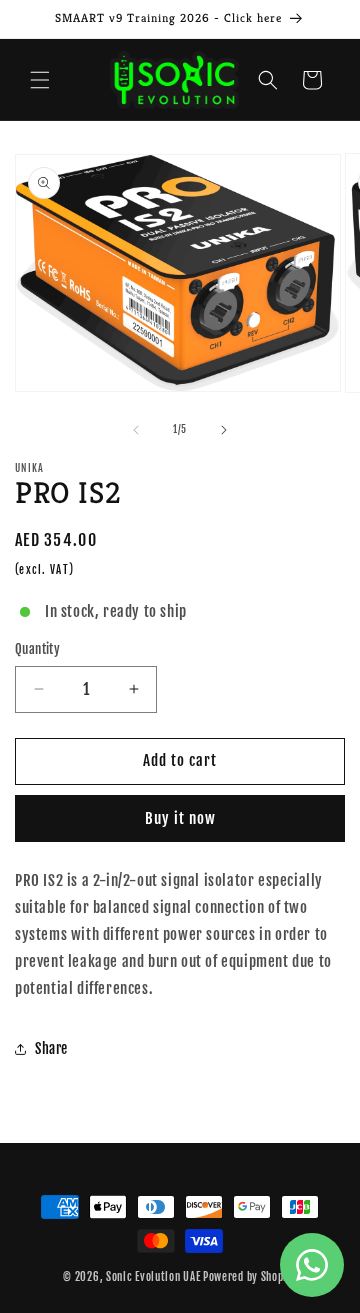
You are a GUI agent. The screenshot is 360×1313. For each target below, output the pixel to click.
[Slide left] (136, 430)
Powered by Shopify (250, 1277)
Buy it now (180, 818)
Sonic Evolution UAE (153, 1277)
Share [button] (51, 1048)
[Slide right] (224, 430)
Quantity (37, 649)
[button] (40, 80)
